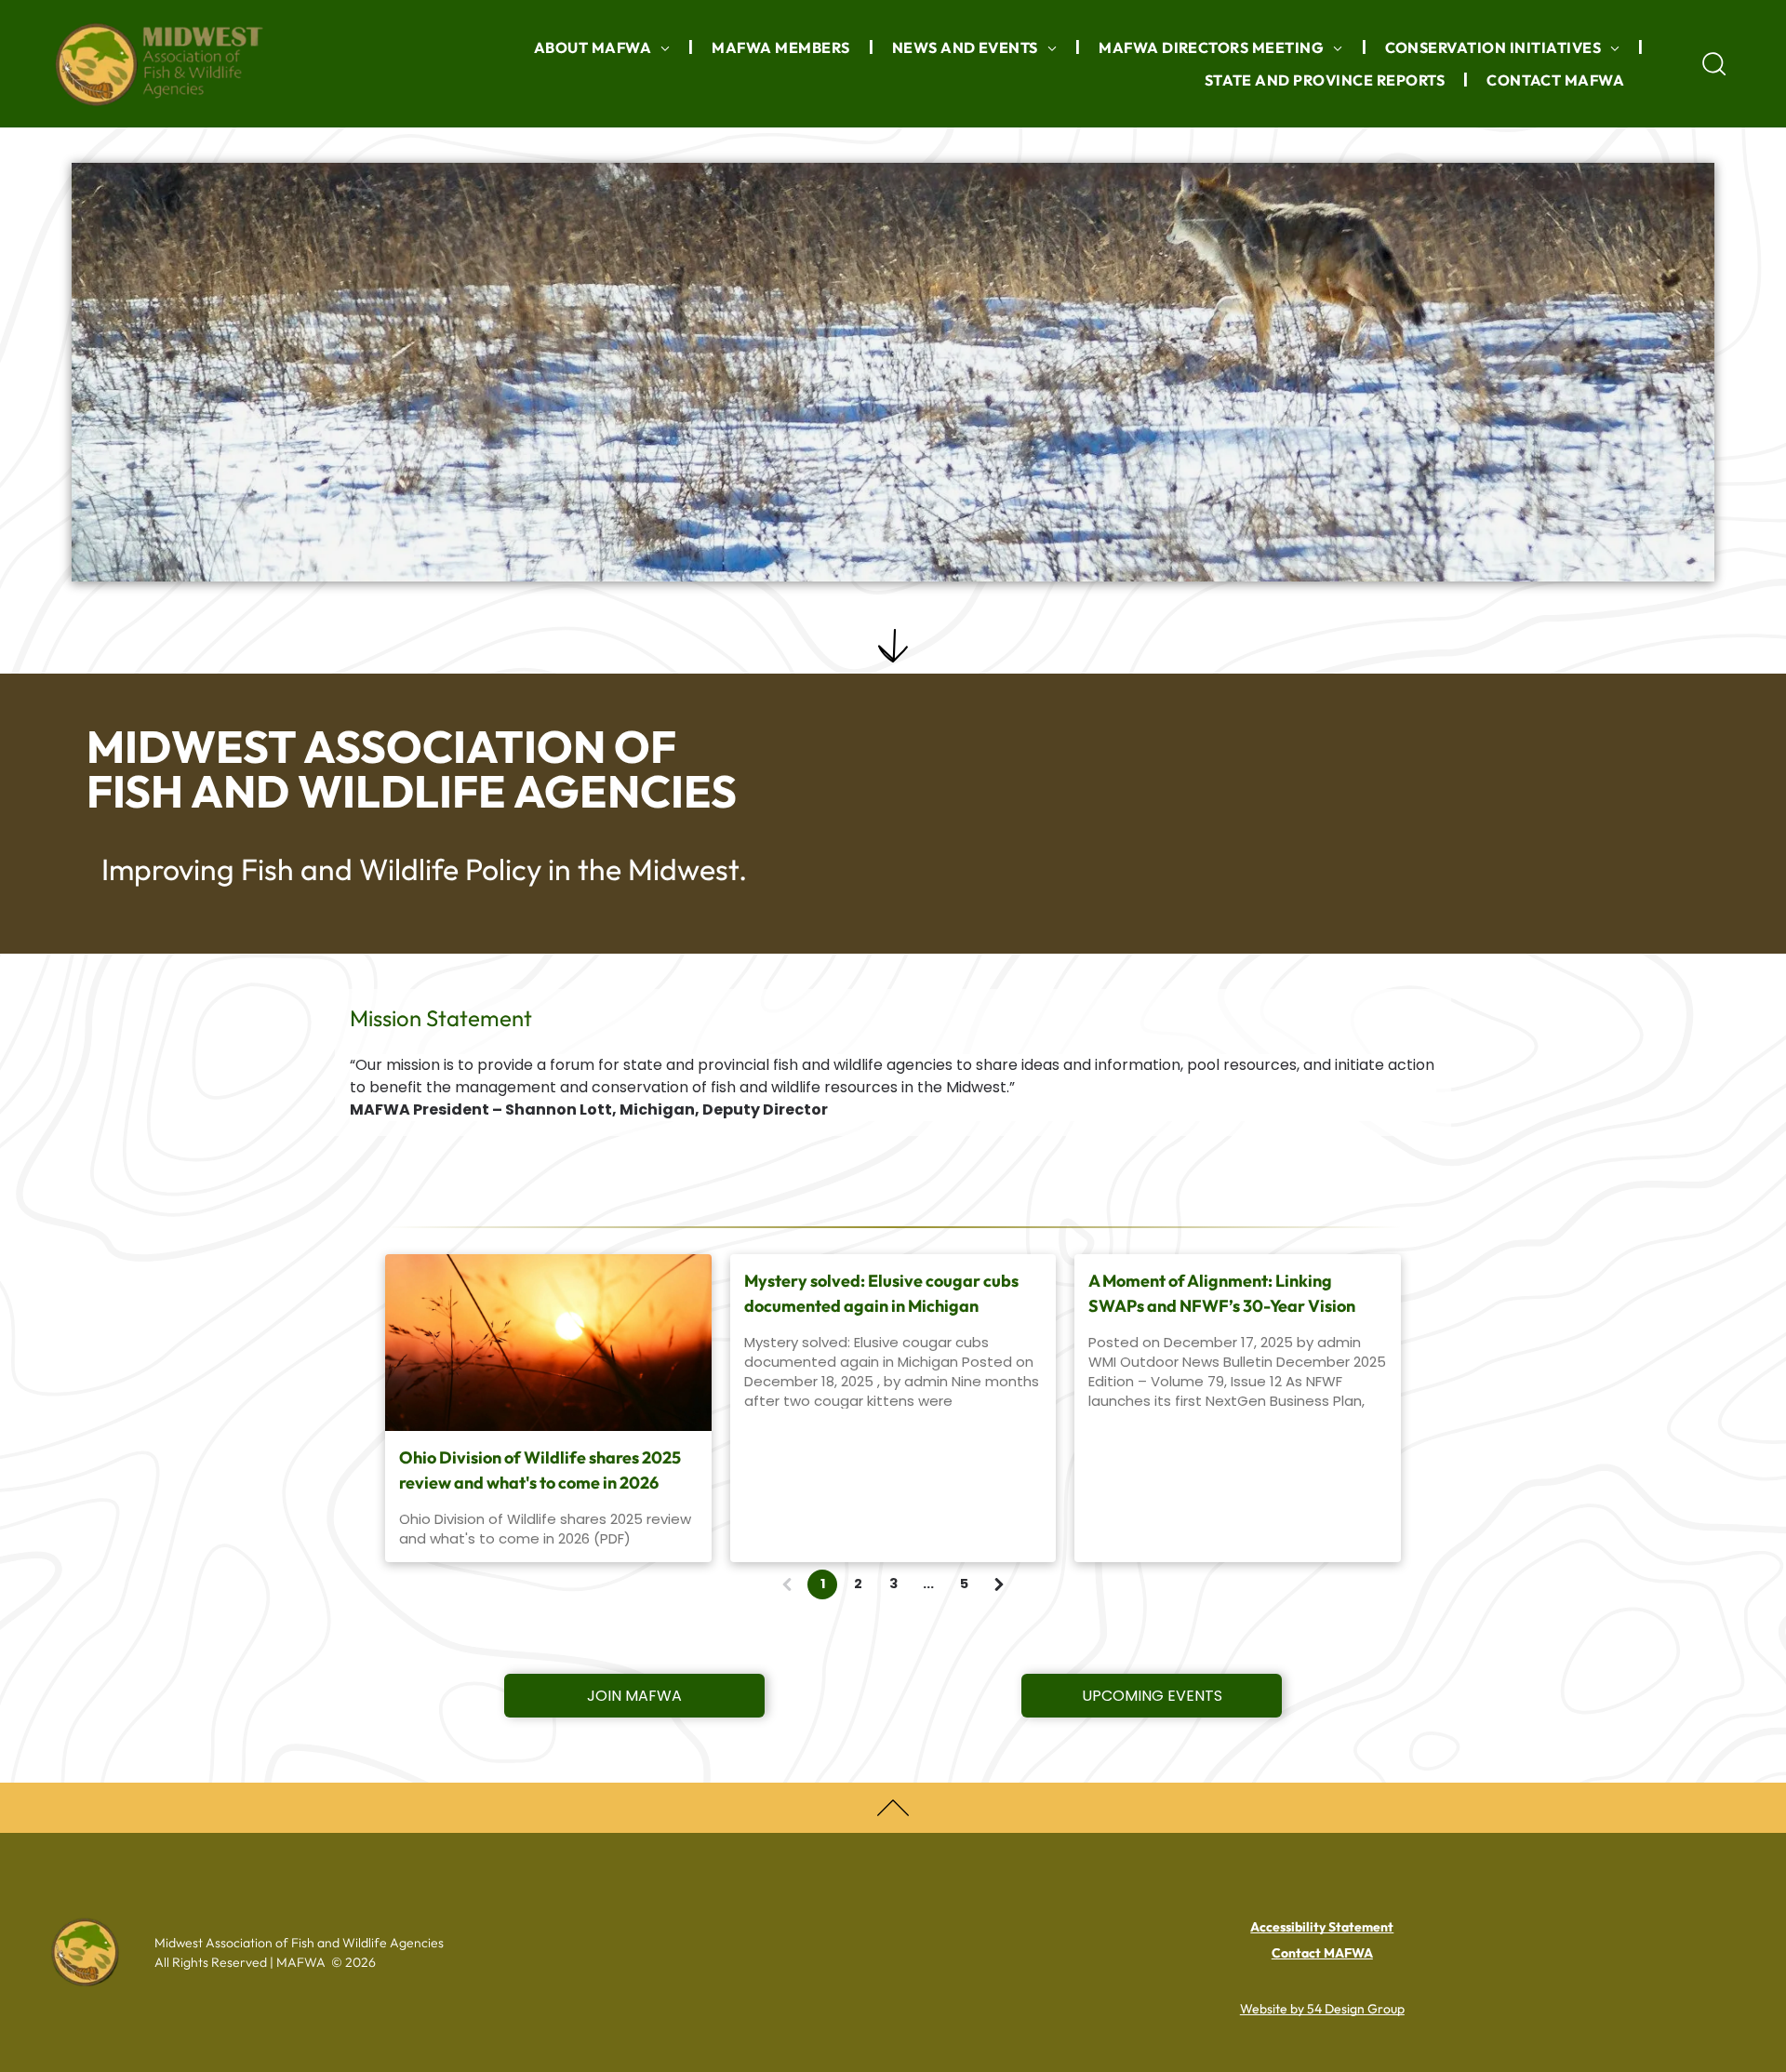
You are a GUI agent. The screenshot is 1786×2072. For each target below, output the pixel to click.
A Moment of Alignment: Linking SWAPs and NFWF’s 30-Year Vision (1222, 1293)
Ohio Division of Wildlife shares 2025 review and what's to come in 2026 (540, 1470)
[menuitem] (605, 47)
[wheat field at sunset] (548, 1343)
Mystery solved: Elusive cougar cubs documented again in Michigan (881, 1293)
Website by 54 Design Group (1322, 2009)
